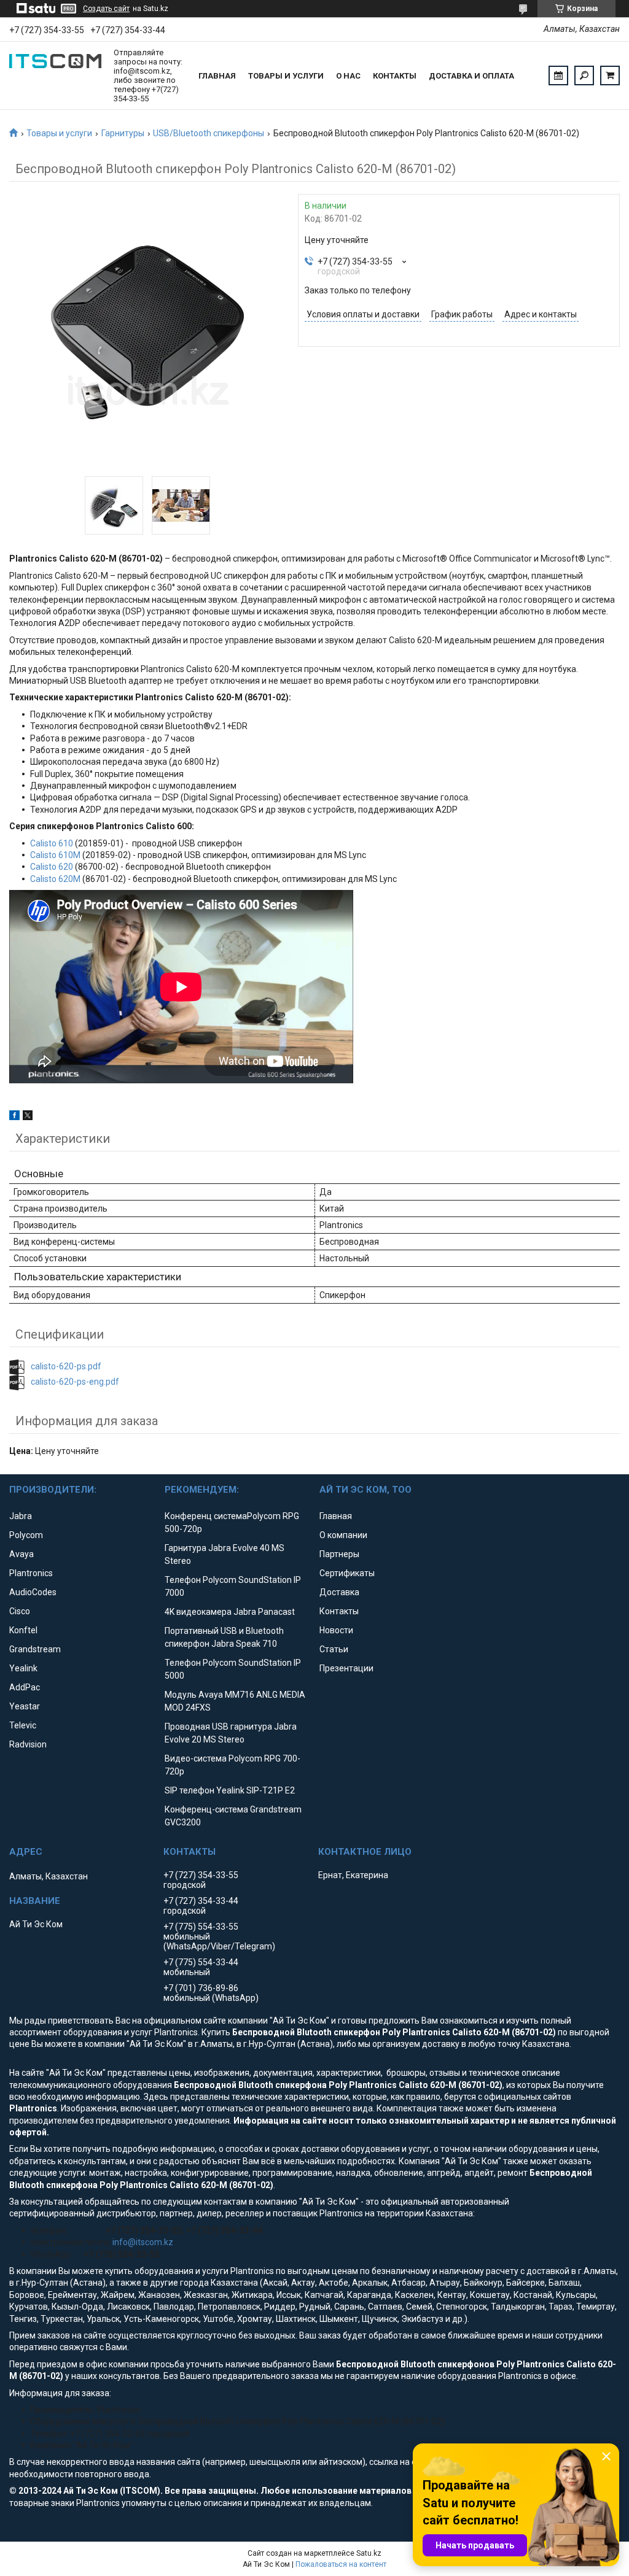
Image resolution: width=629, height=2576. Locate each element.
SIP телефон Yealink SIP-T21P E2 (230, 1790)
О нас (348, 76)
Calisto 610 (52, 843)
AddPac (25, 1687)
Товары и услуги (286, 76)
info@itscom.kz (143, 2242)
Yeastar (25, 1706)
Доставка (339, 1592)
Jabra (21, 1516)
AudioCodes (33, 1592)
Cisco (20, 1611)
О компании (343, 1535)
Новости (336, 1630)
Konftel (23, 1630)
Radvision (28, 1744)
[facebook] (14, 1117)
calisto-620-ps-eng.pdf (75, 1382)
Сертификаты (347, 1573)
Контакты (395, 76)
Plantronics (31, 1573)
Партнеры (339, 1554)
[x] (28, 1117)
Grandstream (35, 1649)
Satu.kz (369, 2553)
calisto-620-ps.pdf (66, 1366)
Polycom (26, 1535)
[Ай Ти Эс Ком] (55, 75)
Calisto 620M (55, 879)
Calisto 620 (52, 867)
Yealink (23, 1668)
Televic (23, 1725)
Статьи (334, 1649)
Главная (217, 76)
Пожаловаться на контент (341, 2564)
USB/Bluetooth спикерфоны (209, 133)
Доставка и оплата (471, 76)
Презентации (346, 1668)
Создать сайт (106, 9)
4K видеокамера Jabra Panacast (230, 1612)
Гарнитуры (123, 133)
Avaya (21, 1554)
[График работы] (558, 75)
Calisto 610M (55, 855)
